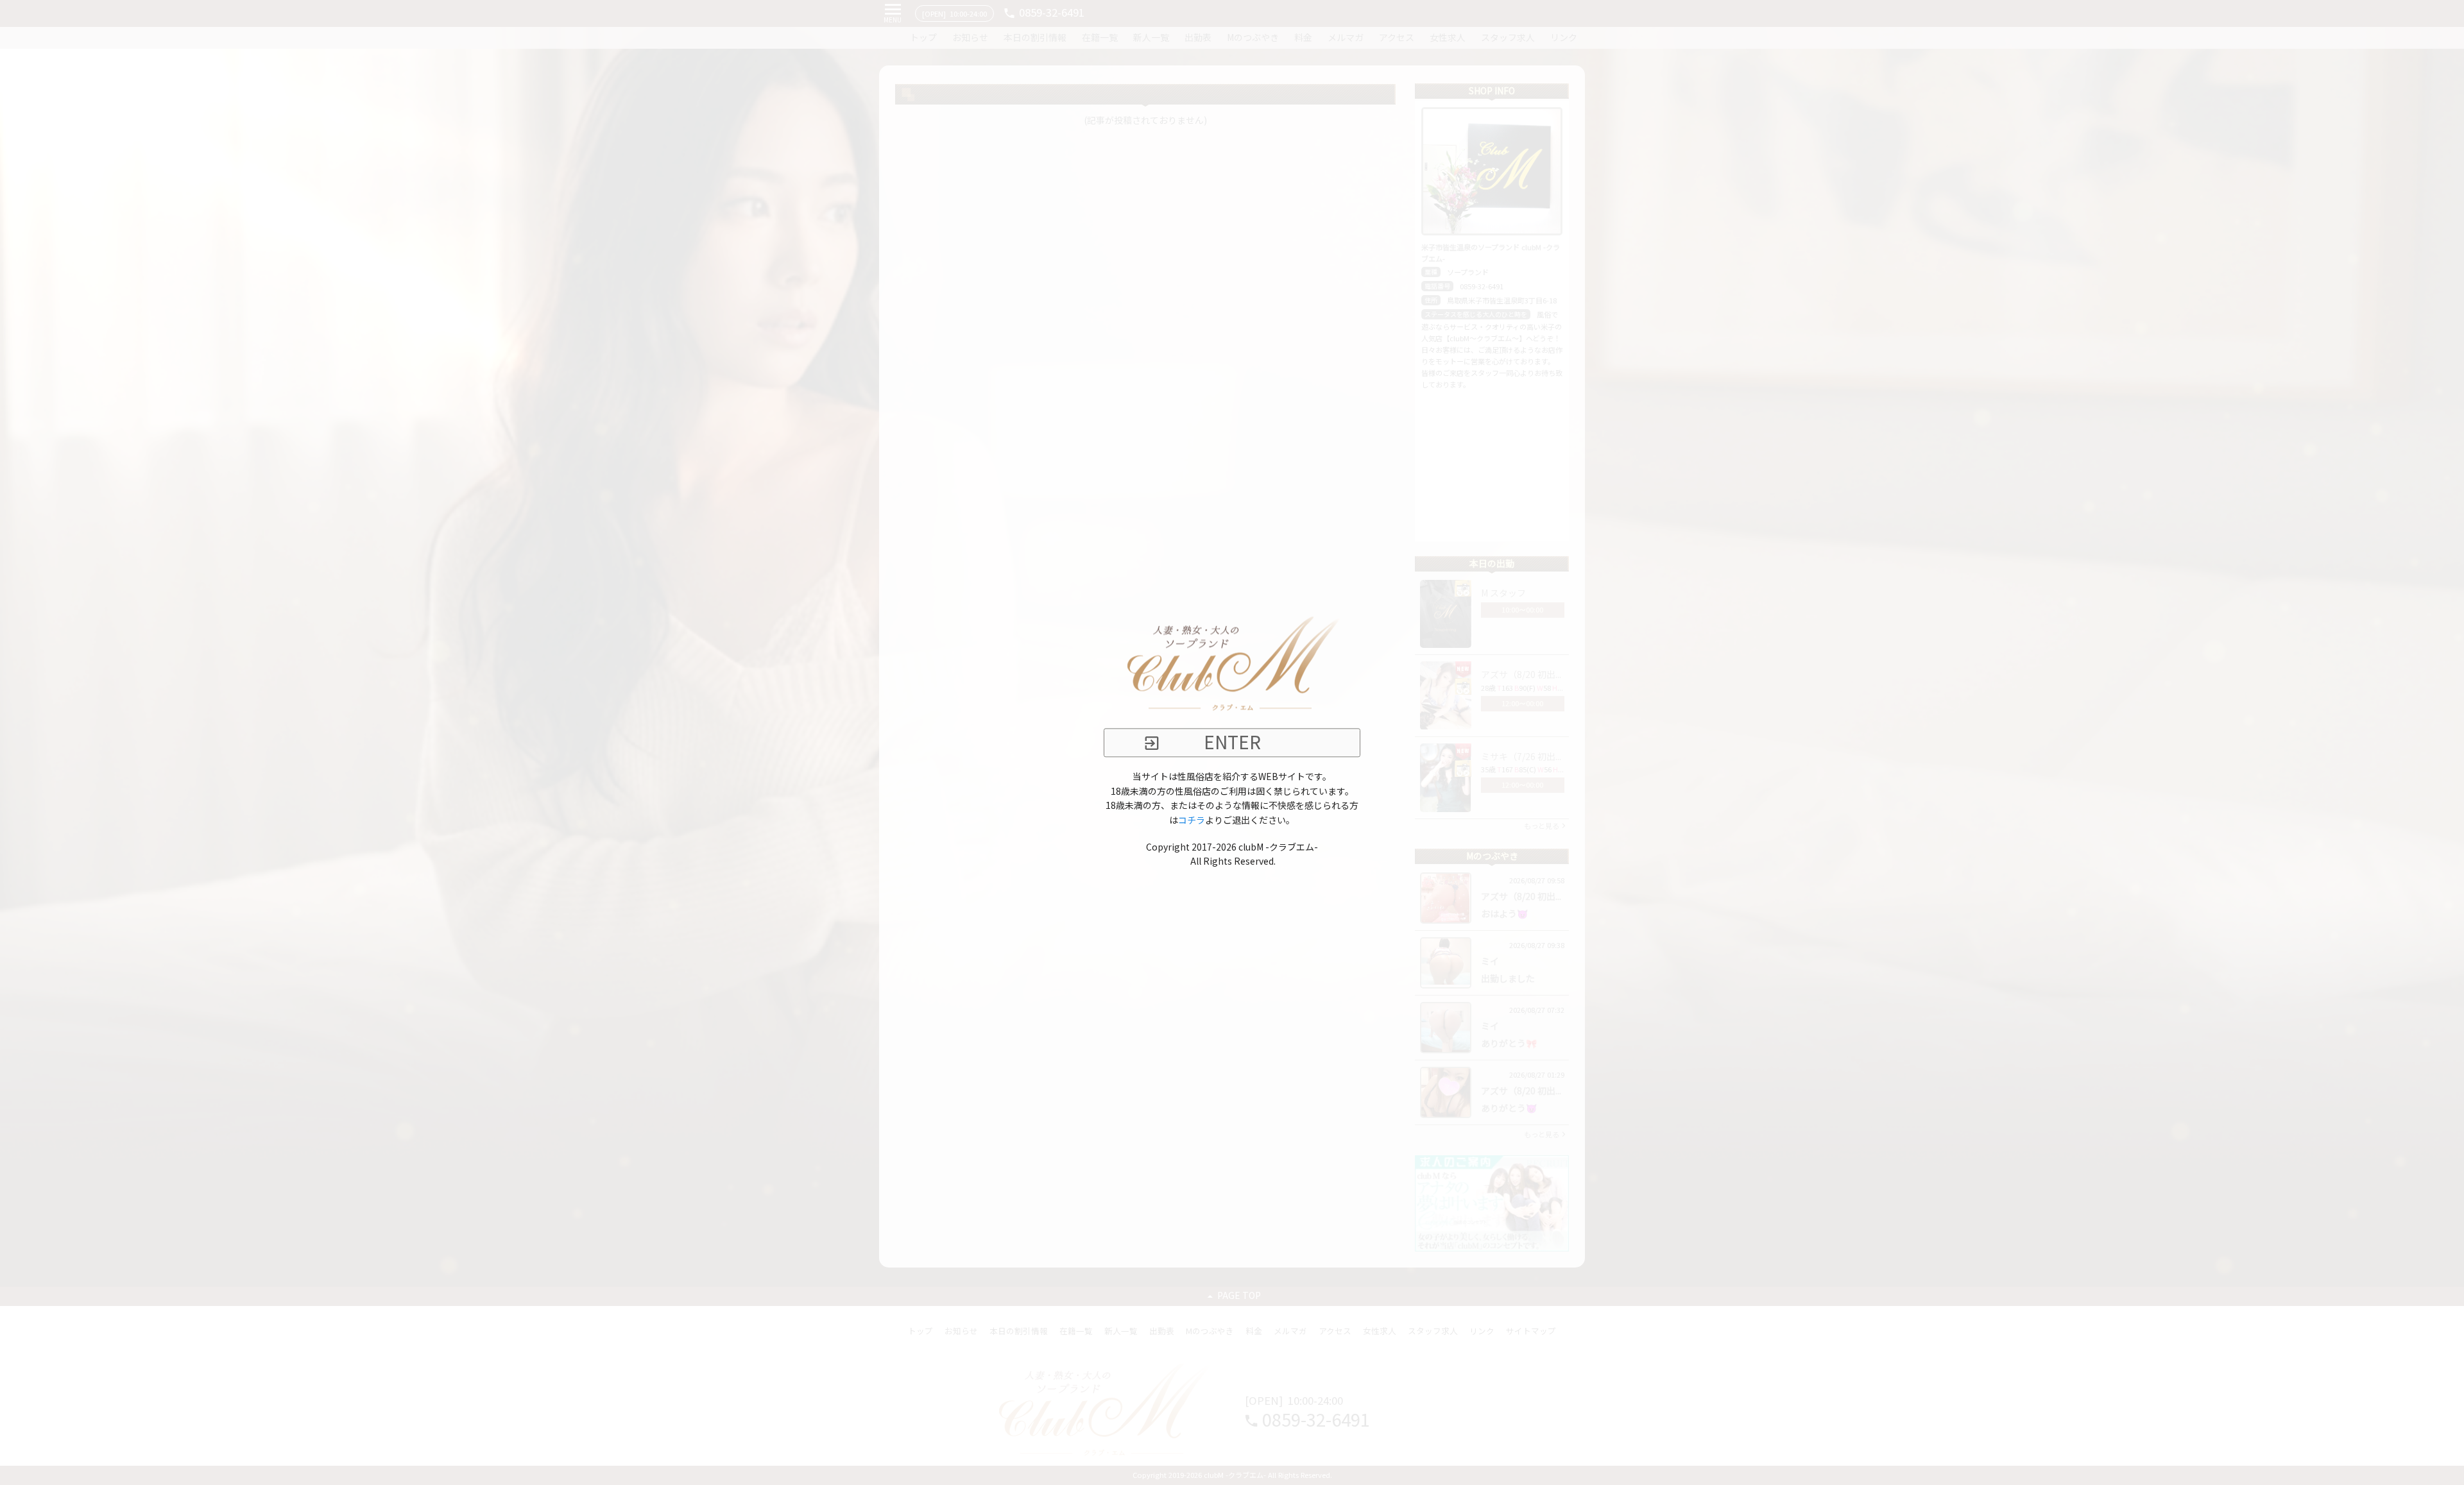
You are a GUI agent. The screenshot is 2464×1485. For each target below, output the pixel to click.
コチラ (1192, 820)
